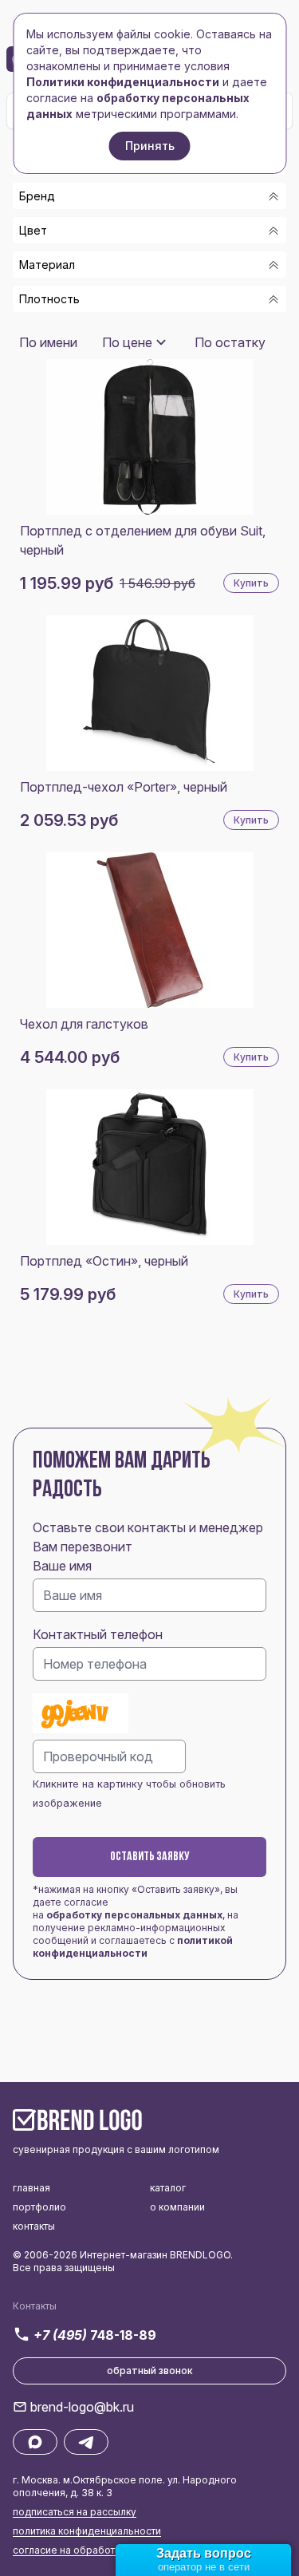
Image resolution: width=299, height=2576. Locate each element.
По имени (48, 342)
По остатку (230, 342)
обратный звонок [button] (150, 2371)
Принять (150, 146)
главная (31, 2188)
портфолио (39, 2207)
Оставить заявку (150, 1857)
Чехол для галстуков (84, 1024)
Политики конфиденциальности (123, 82)
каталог (168, 2188)
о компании (177, 2207)
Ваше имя (62, 1566)
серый (58, 329)
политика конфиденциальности (87, 2531)
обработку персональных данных (134, 1915)
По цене (127, 342)
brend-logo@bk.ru (82, 2407)
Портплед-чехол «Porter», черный (124, 787)
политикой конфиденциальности (133, 1947)
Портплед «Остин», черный (104, 1261)
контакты (34, 2226)
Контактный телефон (98, 1634)
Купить (251, 583)
